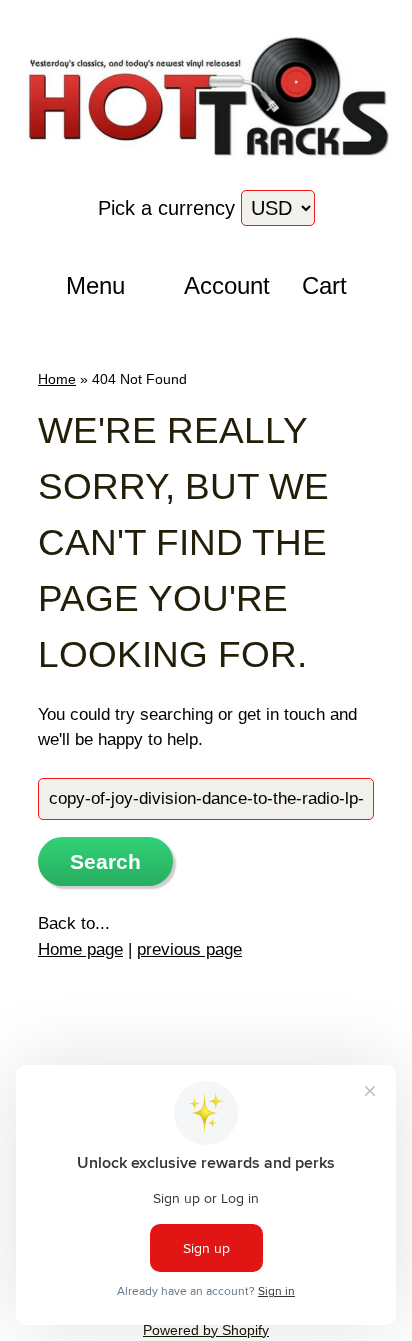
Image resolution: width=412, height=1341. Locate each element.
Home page (80, 949)
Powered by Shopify (206, 1330)
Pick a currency (169, 208)
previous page (189, 949)
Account (220, 285)
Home (57, 379)
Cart (324, 285)
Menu (95, 285)
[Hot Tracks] (206, 160)
